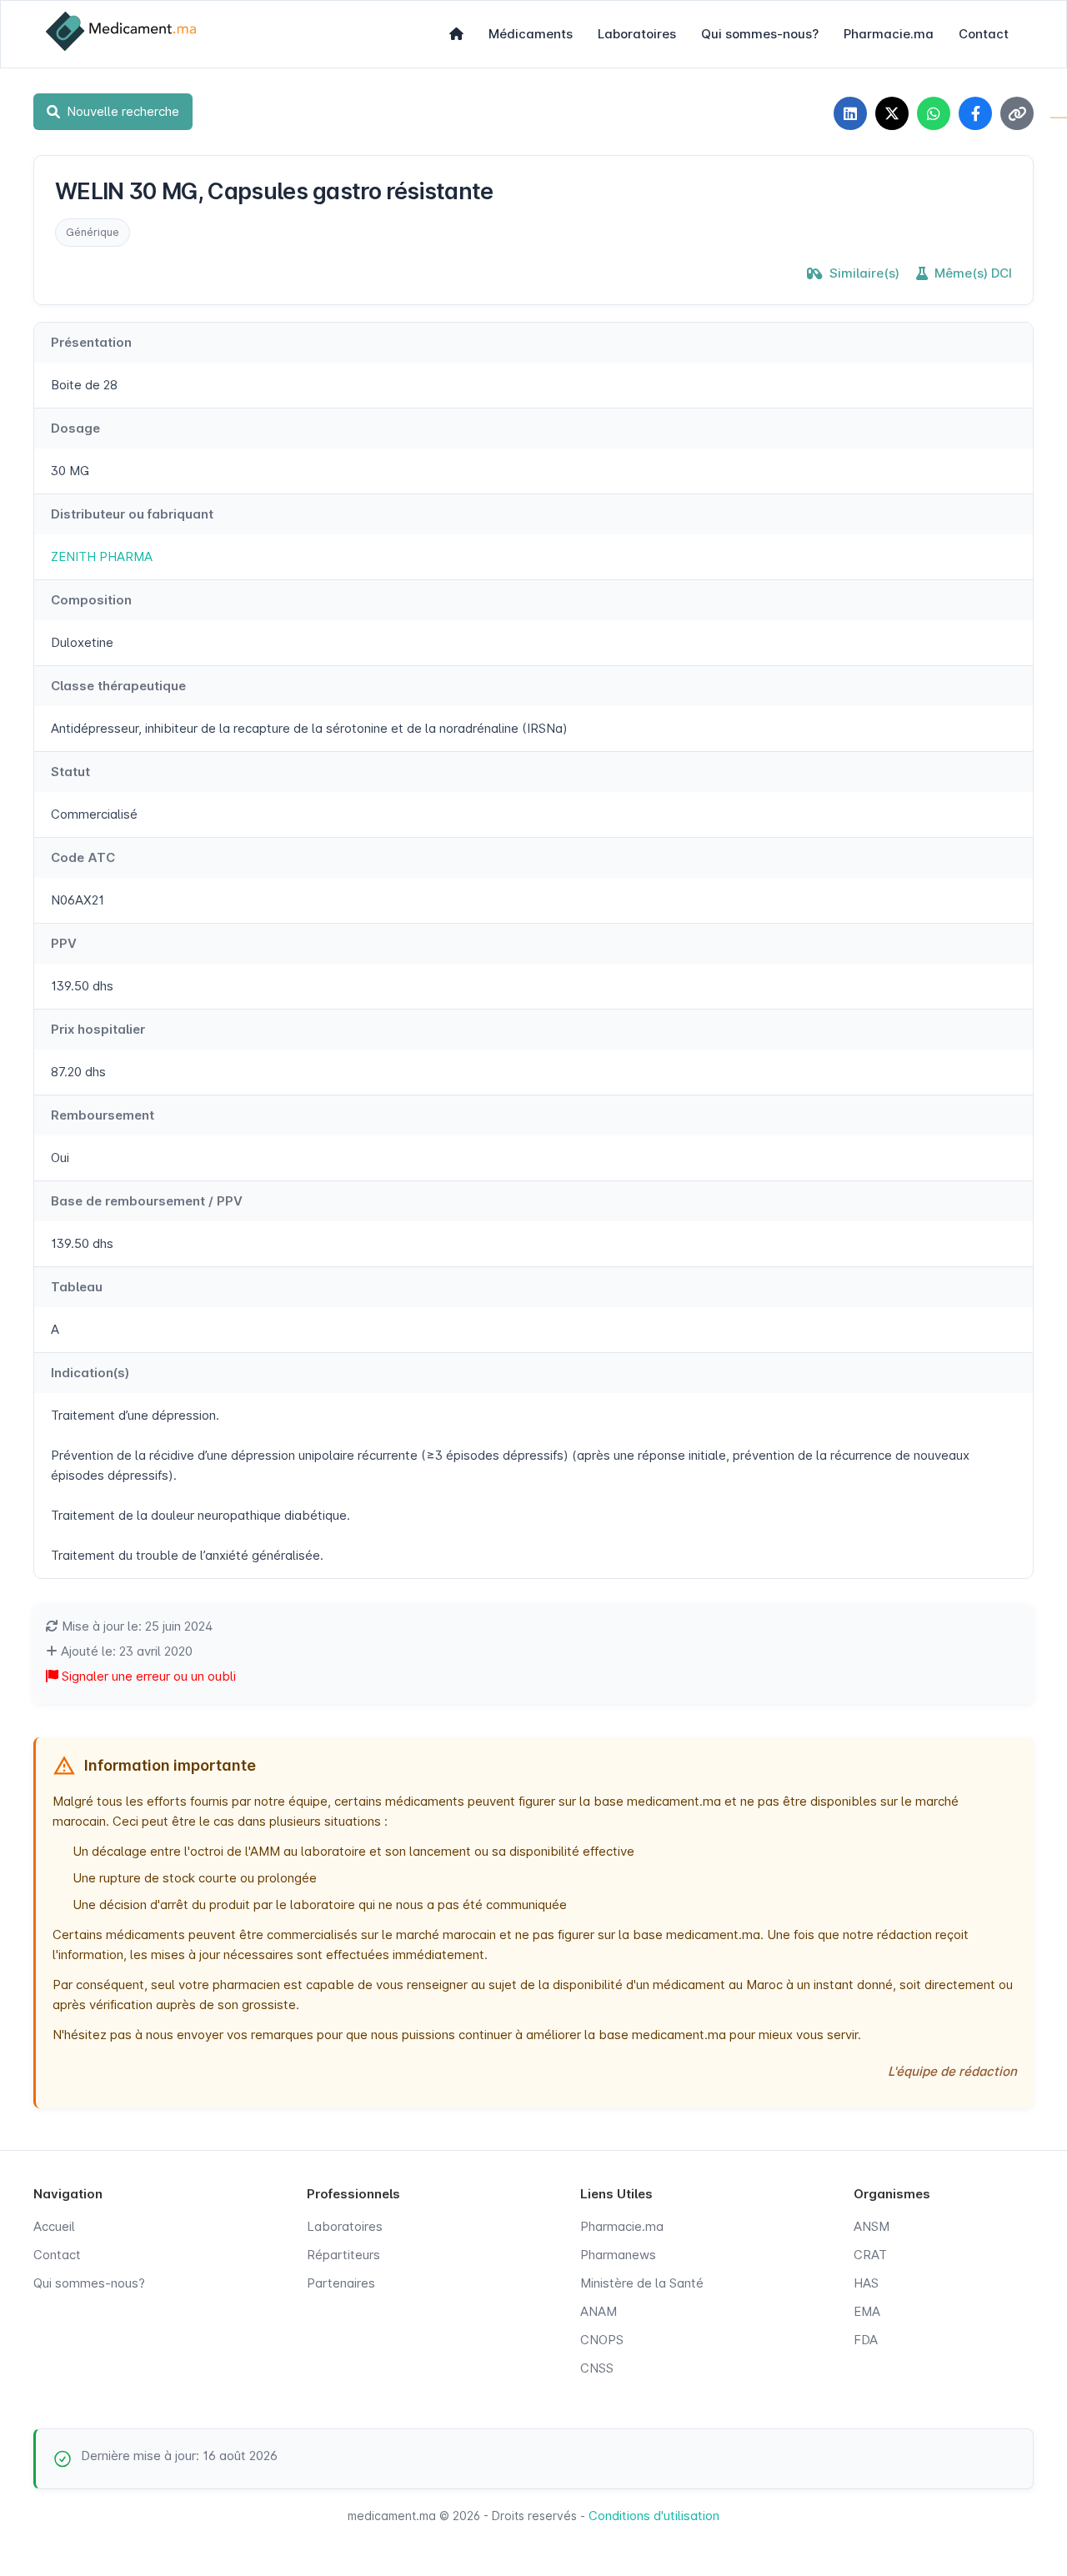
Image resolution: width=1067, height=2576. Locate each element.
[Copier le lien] (1017, 113)
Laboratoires (637, 34)
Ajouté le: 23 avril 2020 (125, 1651)
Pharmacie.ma (889, 34)
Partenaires (341, 2283)
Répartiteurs (343, 2255)
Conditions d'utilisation (654, 2516)
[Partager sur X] (892, 113)
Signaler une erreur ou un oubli (147, 1676)
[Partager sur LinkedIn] (850, 113)
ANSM (872, 2226)
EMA (867, 2311)
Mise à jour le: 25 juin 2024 (135, 1626)
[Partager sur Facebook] (975, 113)
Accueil (54, 2226)
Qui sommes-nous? (760, 34)
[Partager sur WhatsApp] (934, 113)
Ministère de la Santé (642, 2283)
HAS (866, 2283)
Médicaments (531, 34)
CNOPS (602, 2340)
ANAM (599, 2311)
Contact (984, 34)
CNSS (597, 2368)
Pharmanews (618, 2255)
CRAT (870, 2255)
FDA (866, 2340)
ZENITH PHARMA (102, 556)
